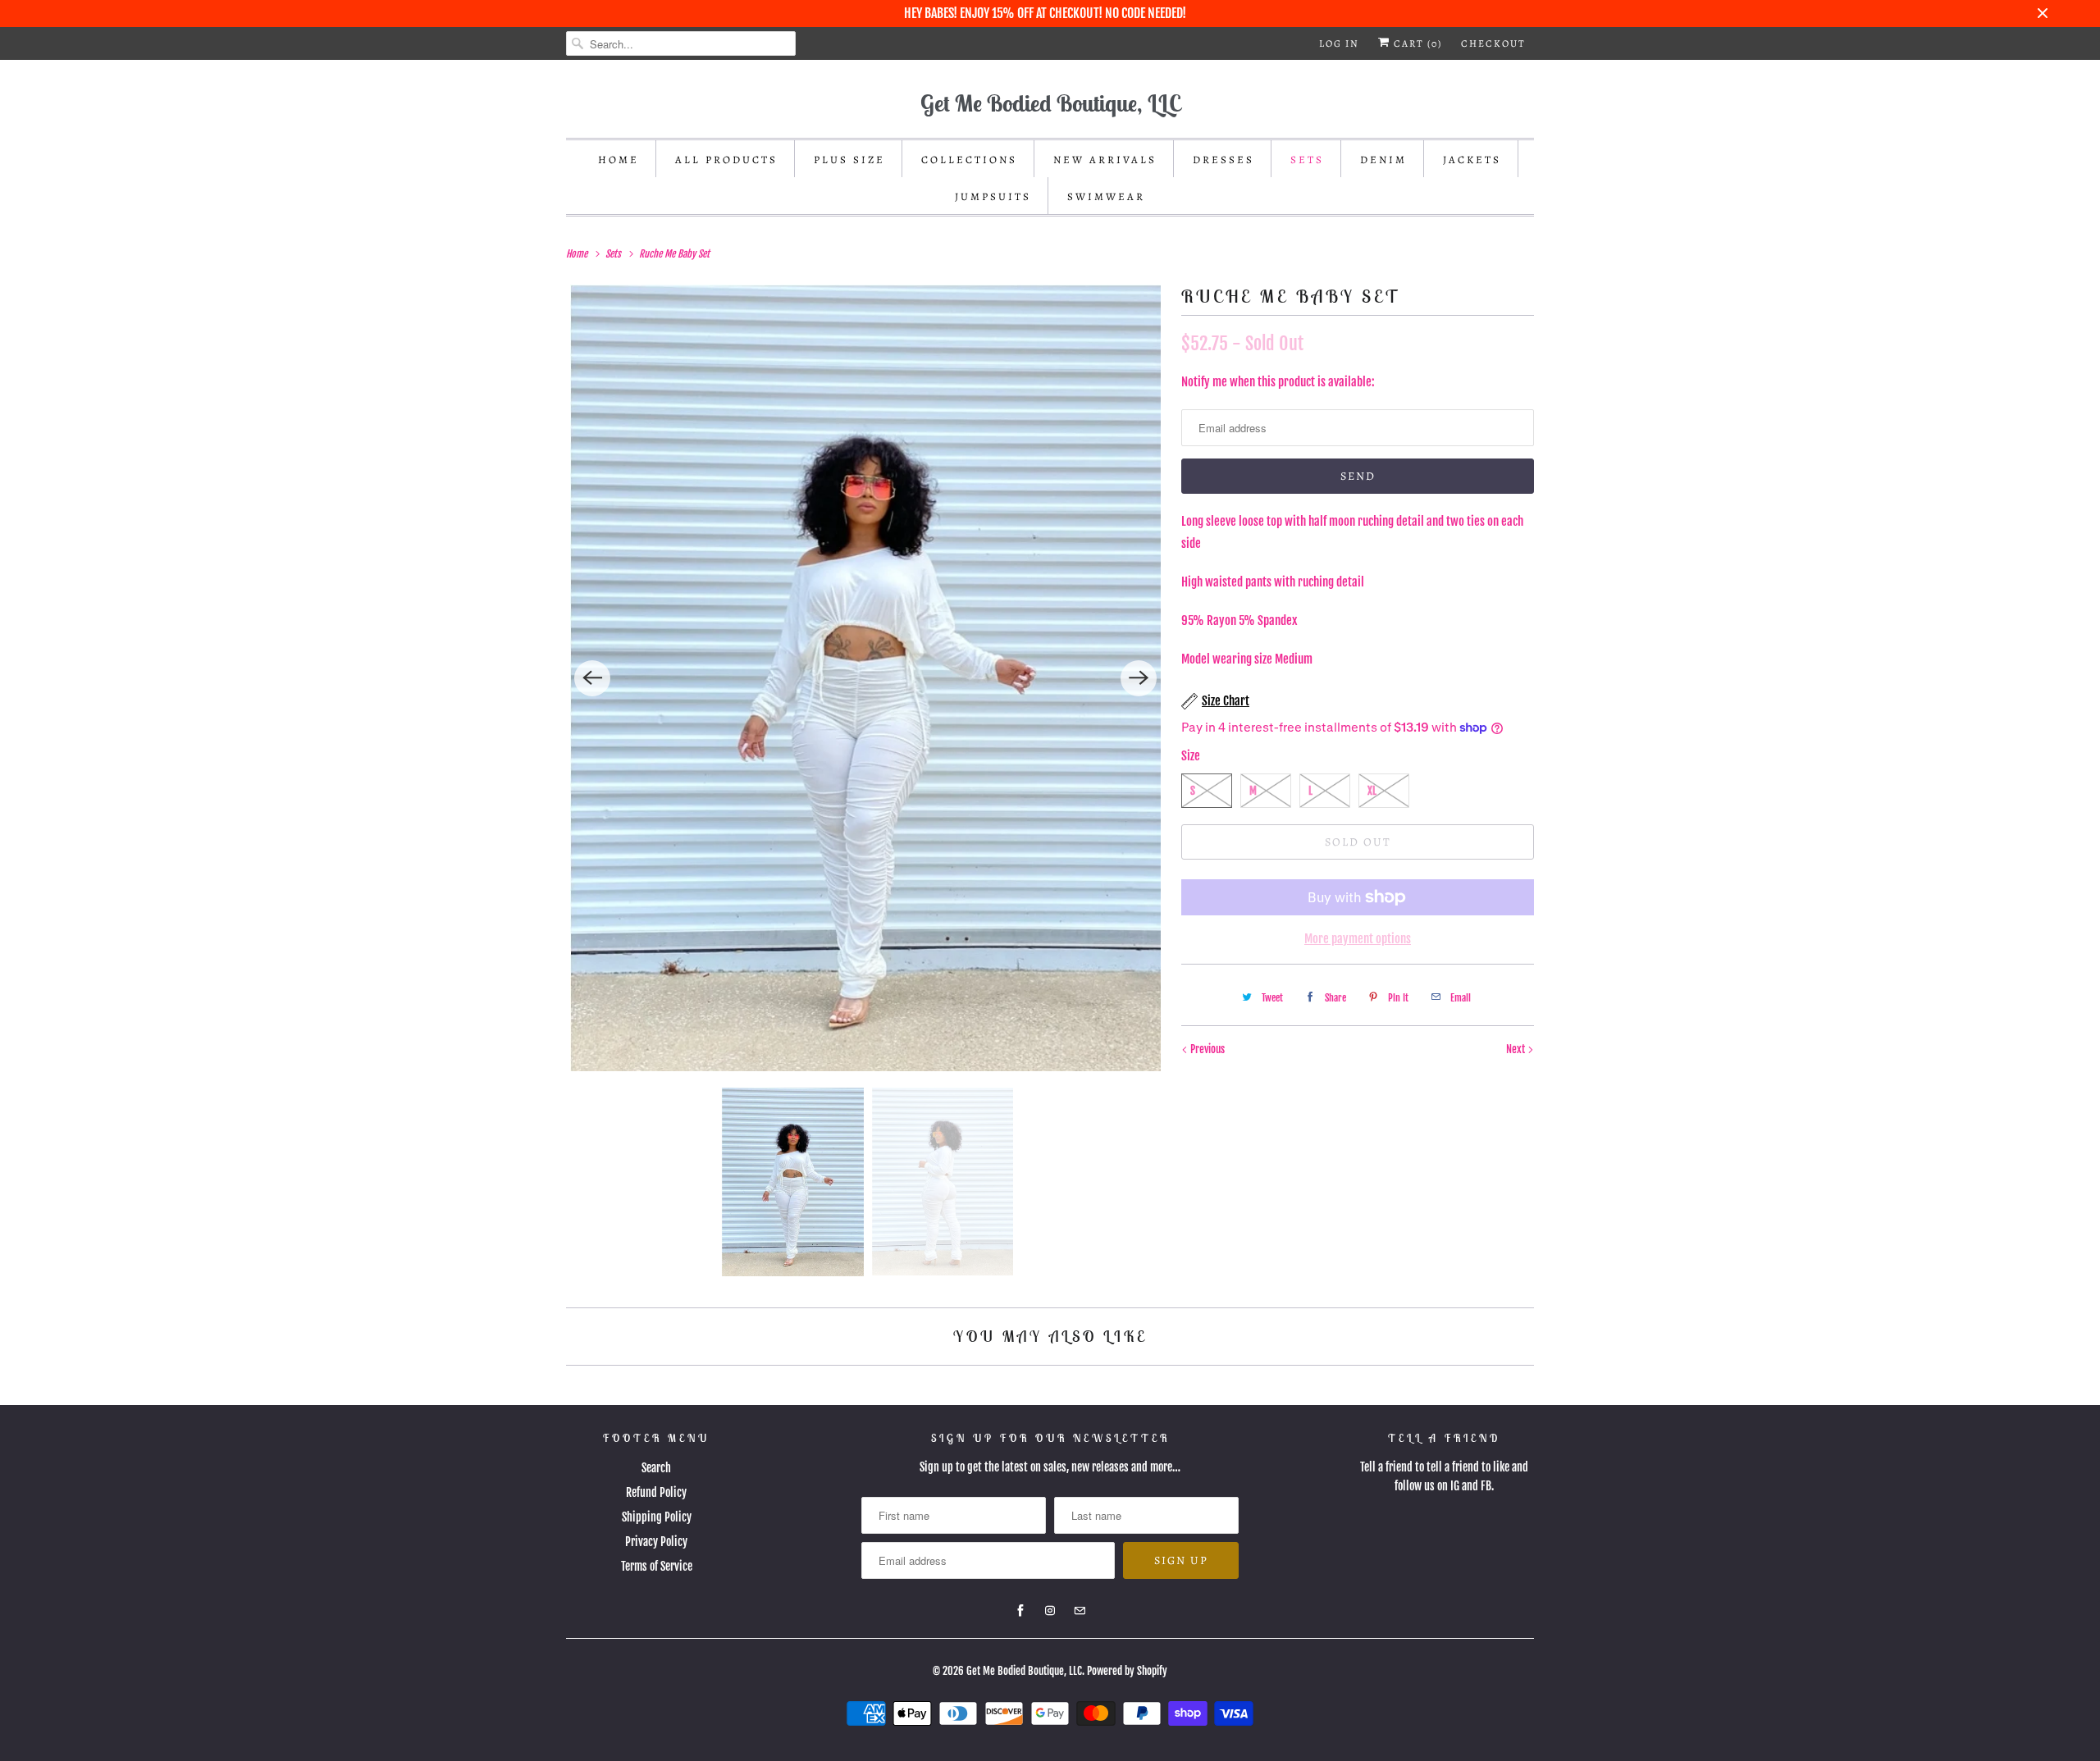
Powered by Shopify (1127, 1671)
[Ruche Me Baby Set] (865, 678)
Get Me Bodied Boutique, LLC (1024, 1671)
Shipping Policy (657, 1517)
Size (1191, 756)
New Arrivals (1105, 160)
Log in (1339, 43)
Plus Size (849, 160)
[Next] (1139, 678)
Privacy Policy (656, 1542)
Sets (1307, 160)
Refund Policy (656, 1492)
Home (619, 160)
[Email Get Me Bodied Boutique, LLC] (1080, 1611)
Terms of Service (657, 1566)
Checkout (1493, 43)
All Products (726, 160)
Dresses (1223, 160)
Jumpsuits (993, 196)
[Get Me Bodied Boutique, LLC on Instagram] (1050, 1611)
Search (656, 1468)
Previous (1206, 1049)
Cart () (1416, 43)
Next (1517, 1049)
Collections (969, 160)
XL (1372, 791)
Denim (1383, 160)
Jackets (1472, 160)
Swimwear (1106, 196)
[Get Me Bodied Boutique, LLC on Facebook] (1020, 1611)
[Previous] (592, 678)
